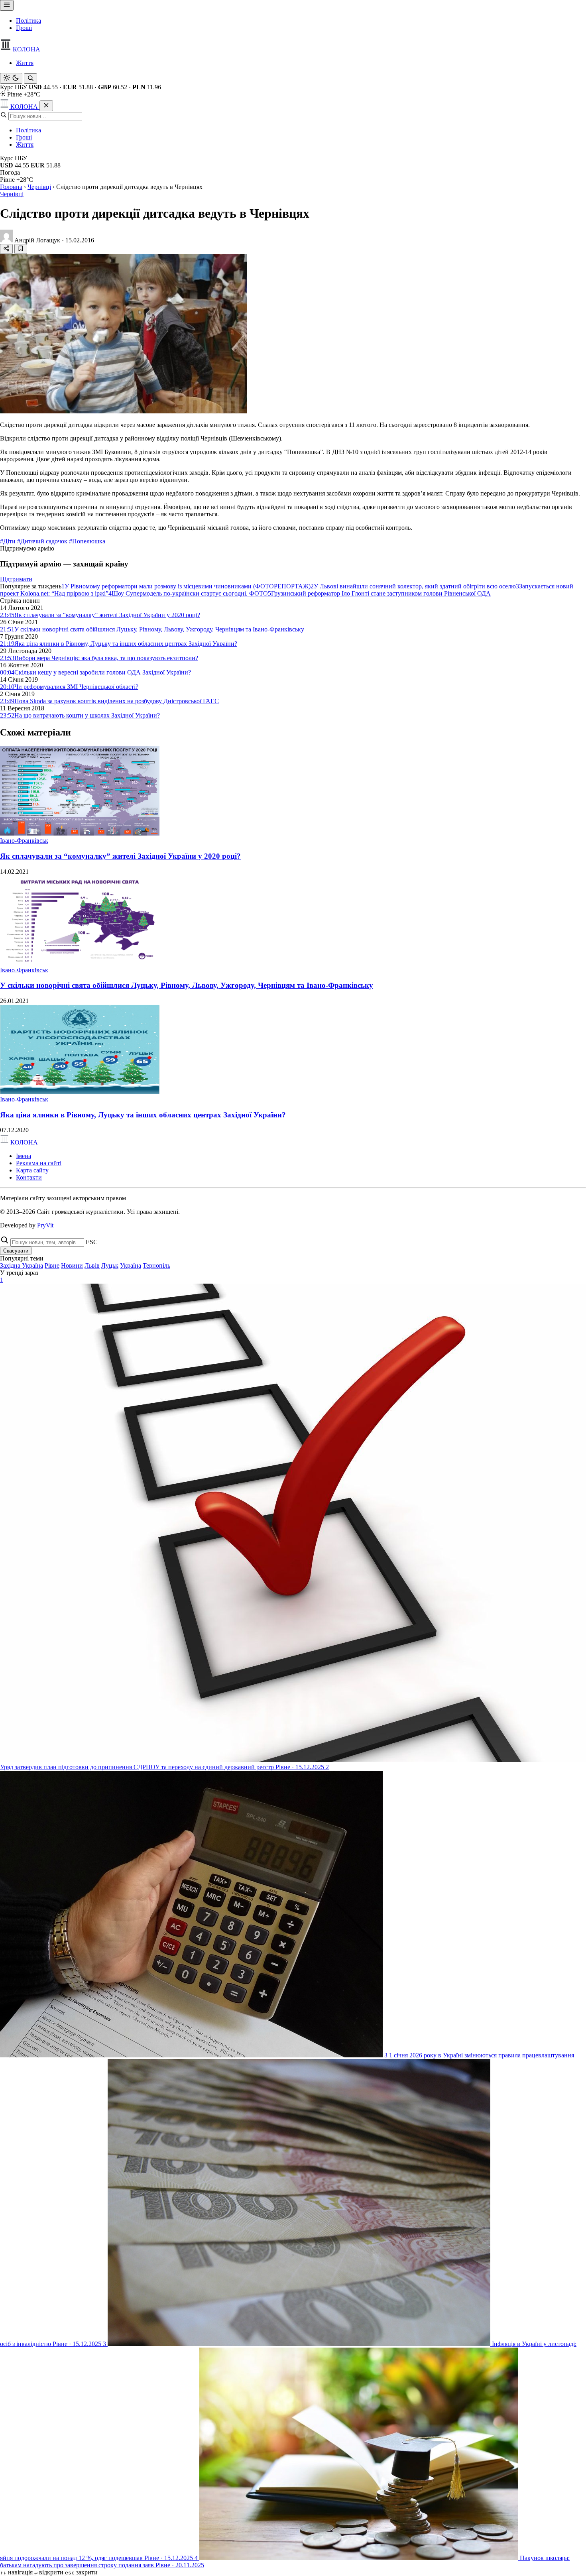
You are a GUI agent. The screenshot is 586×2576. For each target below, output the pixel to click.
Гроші (24, 28)
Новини (72, 1265)
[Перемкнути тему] (11, 78)
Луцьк (110, 1265)
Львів (92, 1265)
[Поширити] (6, 249)
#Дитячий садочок (43, 541)
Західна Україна (22, 1265)
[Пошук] (30, 79)
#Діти (9, 541)
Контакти (29, 1177)
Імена (24, 1156)
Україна (131, 1265)
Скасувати (16, 1251)
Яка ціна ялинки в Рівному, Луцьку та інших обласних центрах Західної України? (143, 1115)
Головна (11, 187)
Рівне (52, 1265)
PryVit (45, 1225)
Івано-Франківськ (24, 841)
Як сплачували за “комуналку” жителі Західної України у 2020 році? (120, 856)
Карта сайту (32, 1170)
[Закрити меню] (46, 106)
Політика (29, 21)
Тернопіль (156, 1265)
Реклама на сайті (39, 1163)
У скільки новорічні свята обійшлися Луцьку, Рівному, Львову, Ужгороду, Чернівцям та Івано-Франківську (187, 985)
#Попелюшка (87, 541)
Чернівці (39, 187)
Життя (25, 63)
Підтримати (16, 579)
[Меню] (7, 5)
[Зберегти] (21, 249)
